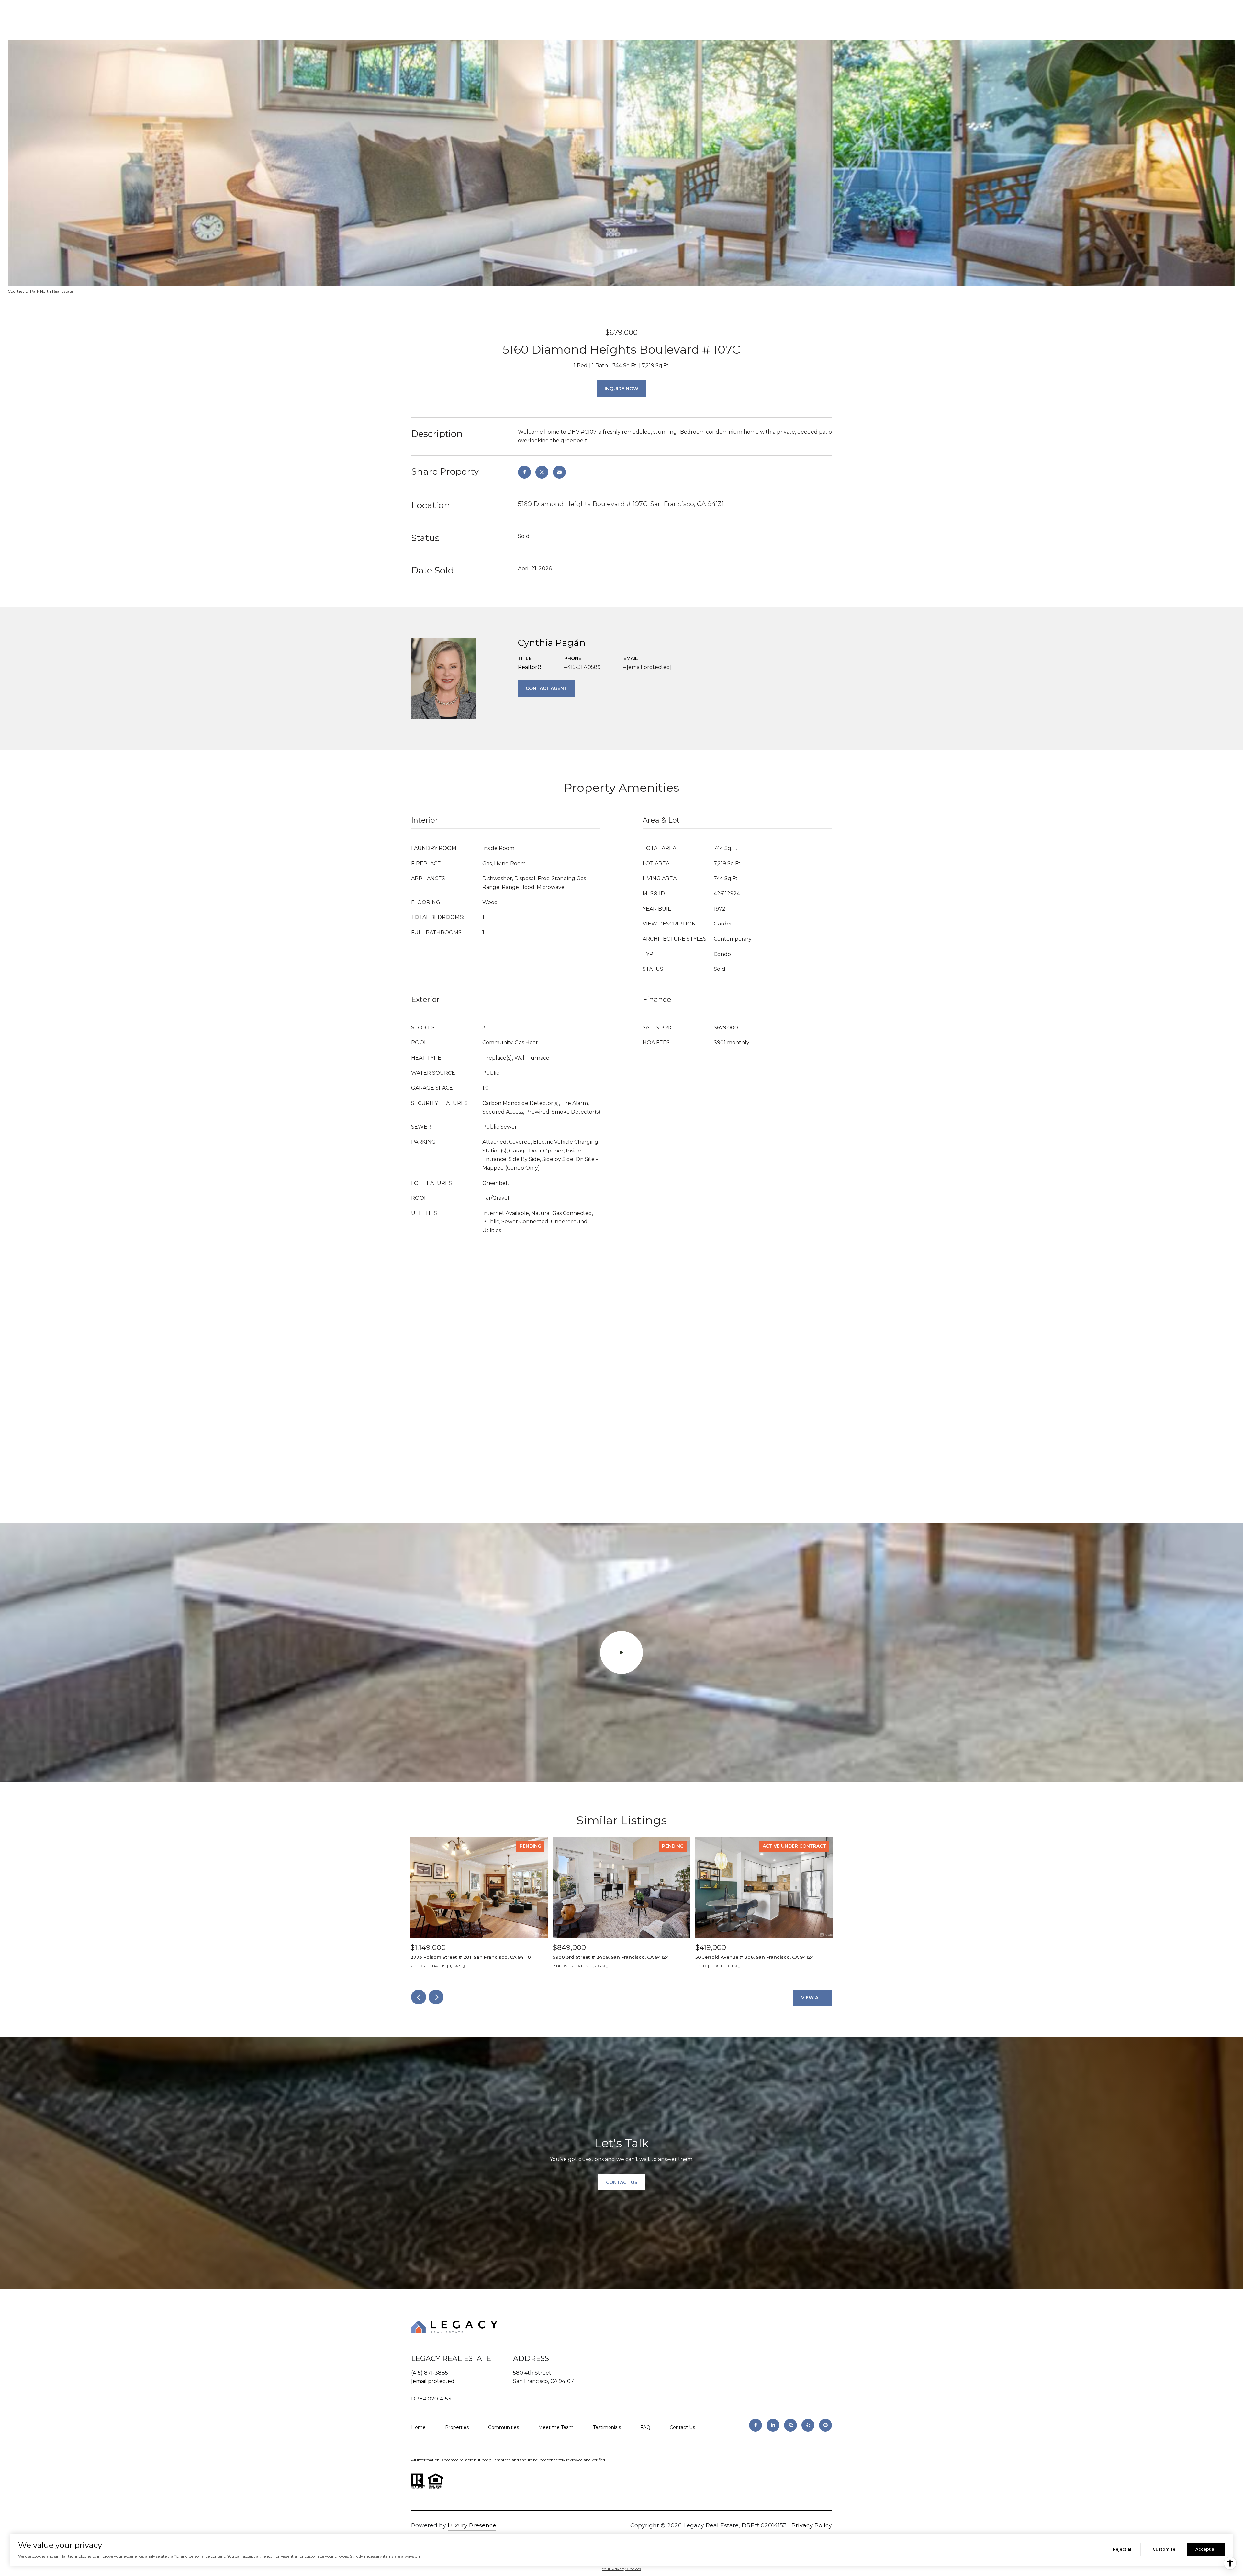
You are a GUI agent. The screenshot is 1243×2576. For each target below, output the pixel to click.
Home (418, 2427)
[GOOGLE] (825, 2425)
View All (813, 1998)
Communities (504, 2427)
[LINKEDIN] (773, 2425)
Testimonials (607, 2427)
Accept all (1206, 2549)
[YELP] (808, 2425)
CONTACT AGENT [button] (546, 688)
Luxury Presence (472, 2525)
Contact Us (682, 2427)
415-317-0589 (584, 667)
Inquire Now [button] (621, 389)
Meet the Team (556, 2427)
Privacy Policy (812, 2525)
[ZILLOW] (790, 2425)
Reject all (1123, 2549)
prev (419, 1997)
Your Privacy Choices (621, 2569)
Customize (1164, 2549)
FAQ (645, 2427)
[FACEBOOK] (756, 2425)
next (436, 1997)
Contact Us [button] (622, 2182)
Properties (457, 2427)
